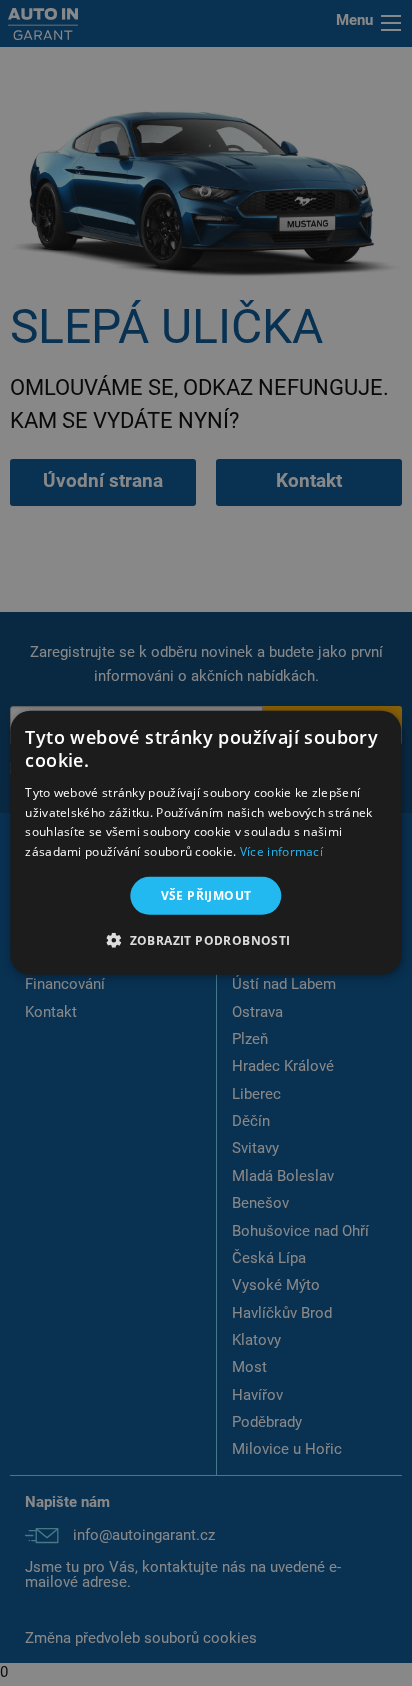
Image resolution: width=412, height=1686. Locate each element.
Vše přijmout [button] (206, 895)
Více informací (281, 851)
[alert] (206, 843)
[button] (205, 940)
